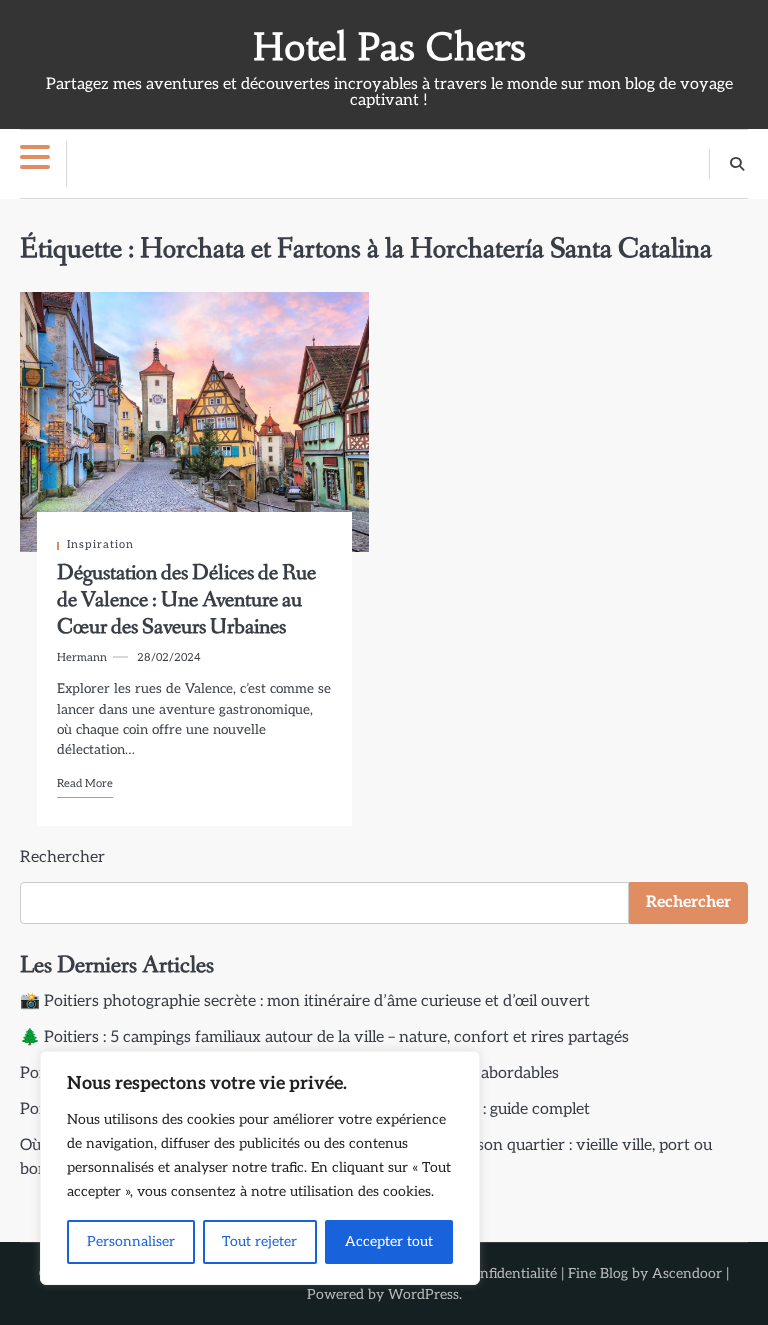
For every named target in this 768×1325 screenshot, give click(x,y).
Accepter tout (389, 1241)
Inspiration (100, 544)
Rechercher (62, 857)
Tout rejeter (259, 1241)
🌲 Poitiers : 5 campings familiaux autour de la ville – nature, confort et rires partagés (324, 1037)
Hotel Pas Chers (389, 47)
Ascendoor (687, 1273)
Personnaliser (131, 1241)
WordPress (423, 1294)
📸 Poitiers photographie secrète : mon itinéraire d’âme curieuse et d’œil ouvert (305, 1001)
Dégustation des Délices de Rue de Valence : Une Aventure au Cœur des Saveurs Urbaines (186, 600)
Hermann (82, 657)
